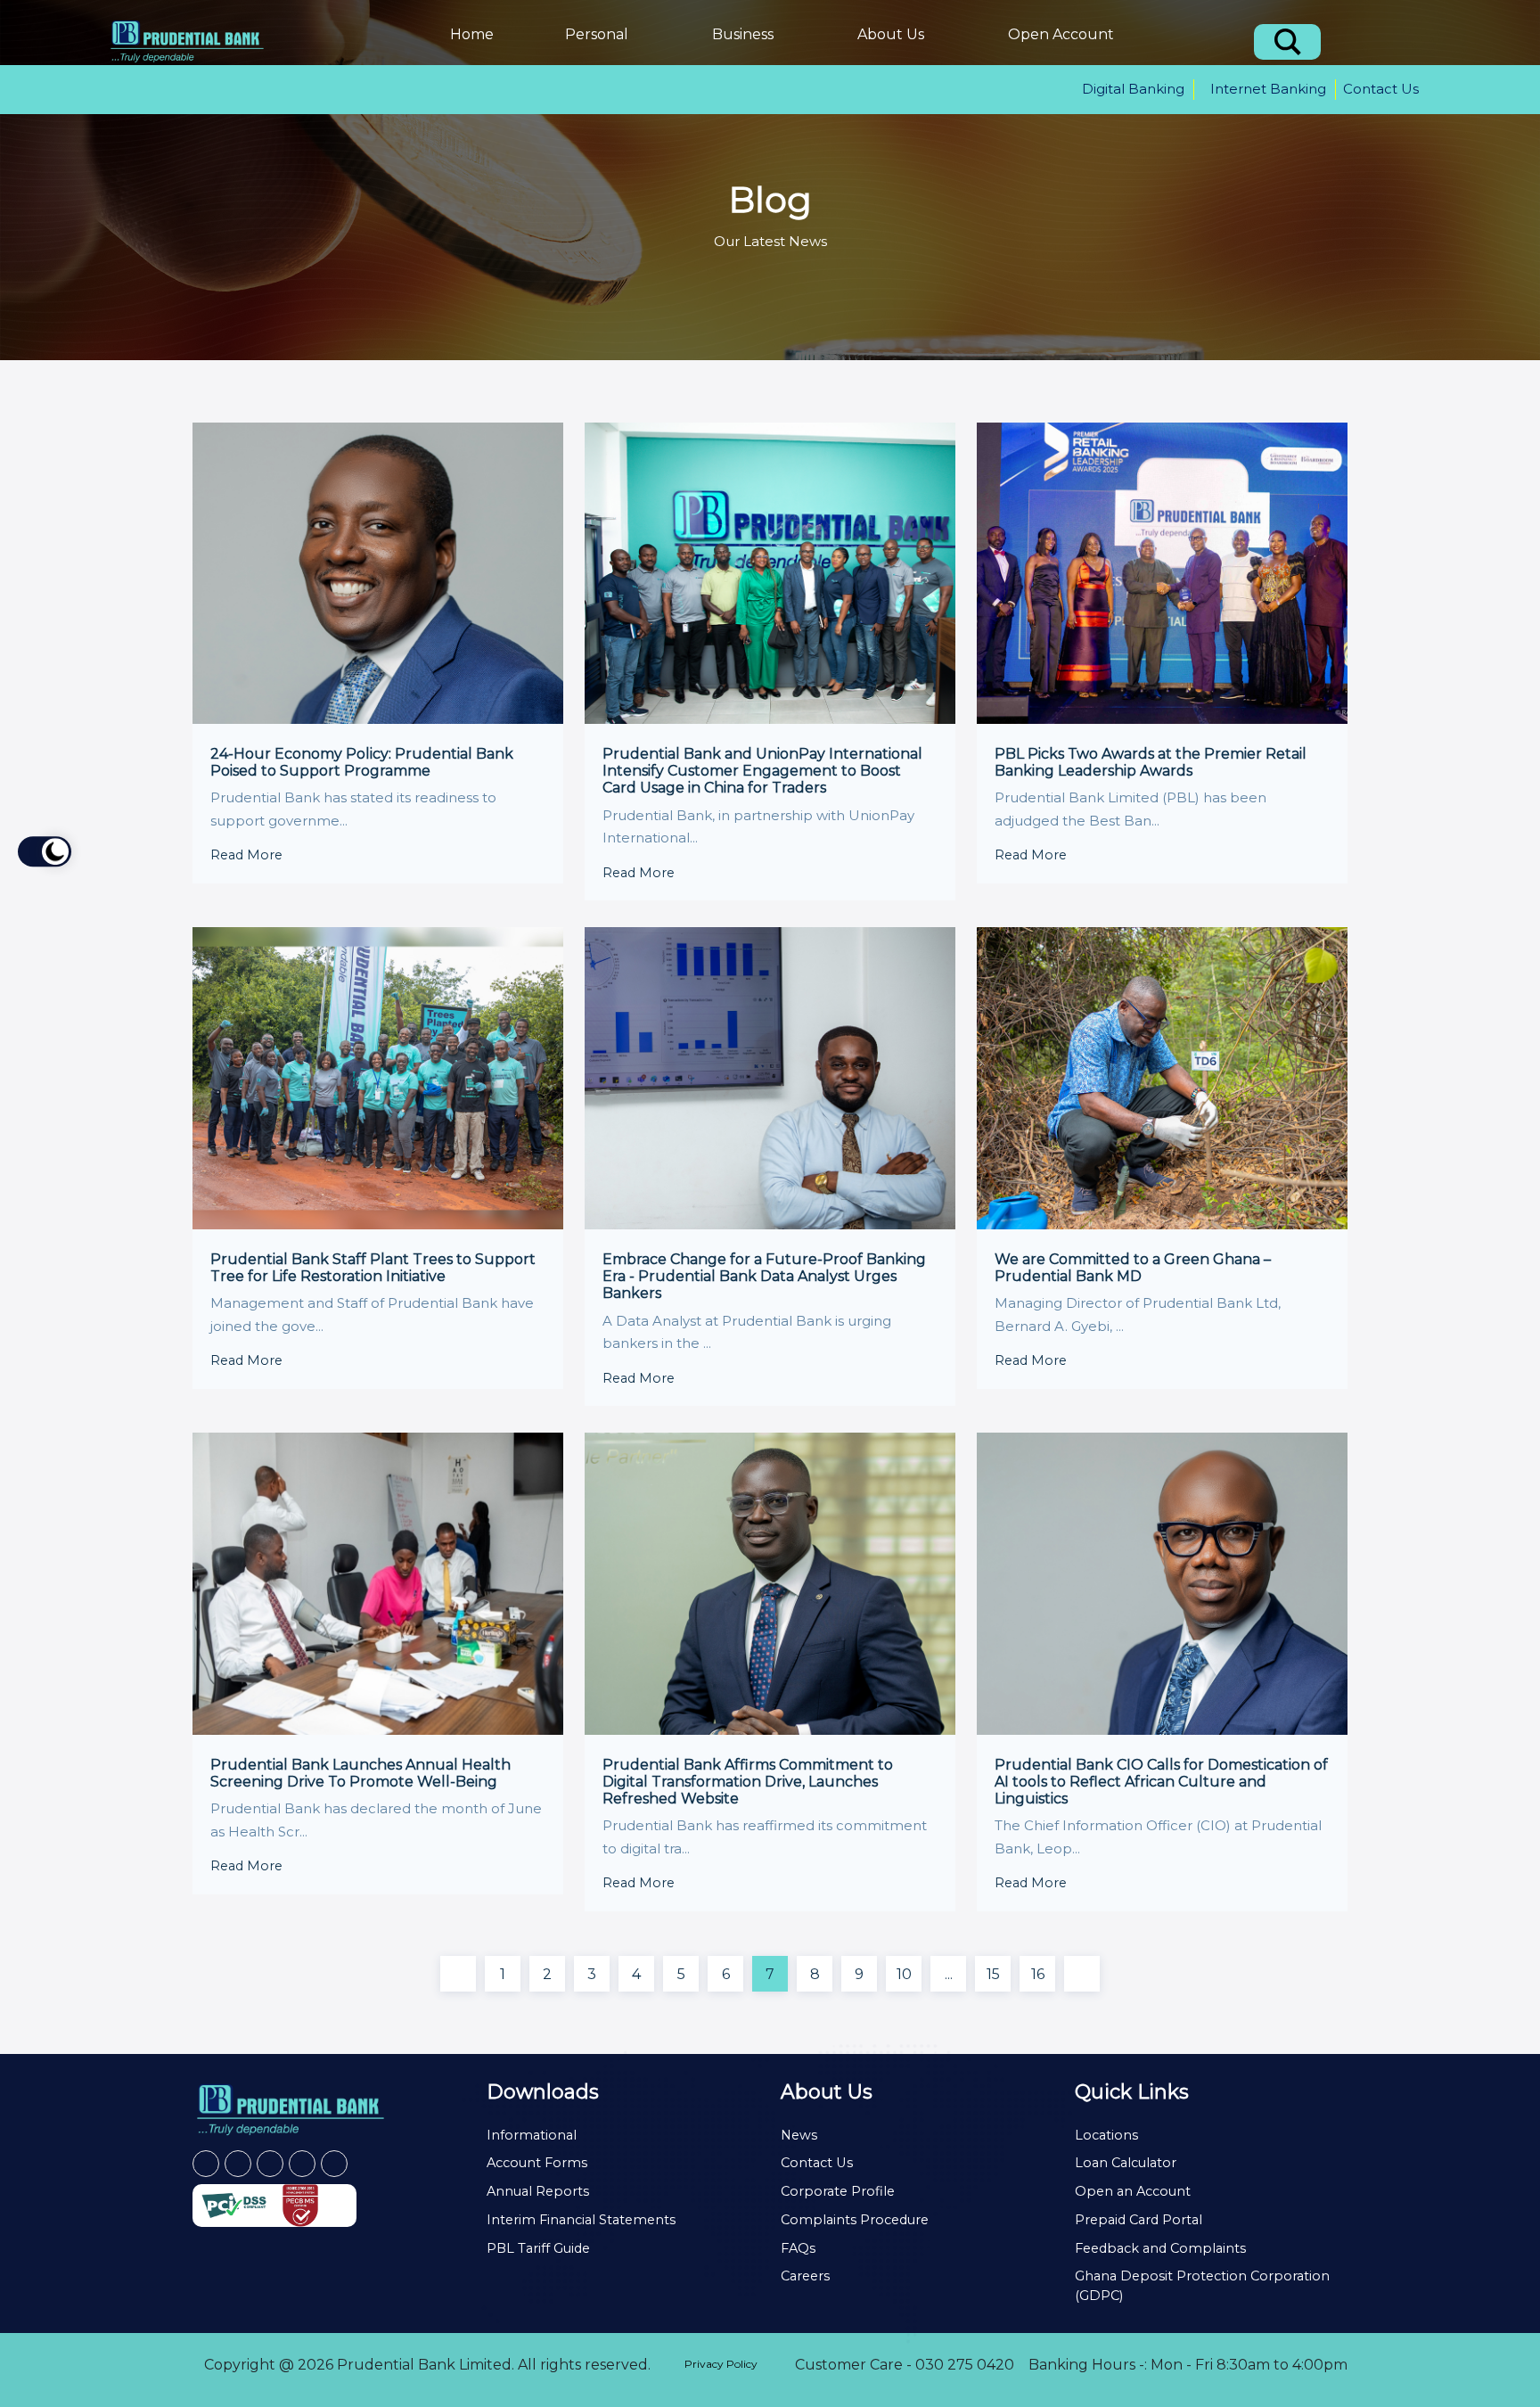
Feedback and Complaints (1160, 2248)
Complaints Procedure (855, 2220)
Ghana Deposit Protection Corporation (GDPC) (1202, 2286)
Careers (805, 2276)
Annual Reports (538, 2191)
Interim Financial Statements (581, 2220)
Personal (597, 34)
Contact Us (1381, 89)
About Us (891, 34)
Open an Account (1133, 2191)
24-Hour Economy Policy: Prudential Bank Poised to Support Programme (362, 762)
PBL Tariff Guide (538, 2248)
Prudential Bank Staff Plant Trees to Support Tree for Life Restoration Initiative (373, 1268)
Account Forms (537, 2163)
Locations (1106, 2135)
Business (743, 34)
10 (904, 1974)
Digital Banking (1133, 89)
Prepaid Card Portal (1139, 2220)
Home (472, 34)
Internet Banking (1268, 89)
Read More (248, 855)
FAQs (798, 2248)
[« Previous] (458, 1974)
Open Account (1061, 34)
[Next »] (1082, 1974)
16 (1038, 1974)
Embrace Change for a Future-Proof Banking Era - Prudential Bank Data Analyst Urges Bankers (764, 1276)
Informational (532, 2135)
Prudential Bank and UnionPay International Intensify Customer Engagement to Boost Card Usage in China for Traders (762, 771)
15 (993, 1974)
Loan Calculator (1126, 2163)
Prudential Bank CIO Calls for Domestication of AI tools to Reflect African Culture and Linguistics (1161, 1782)
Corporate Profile (838, 2191)
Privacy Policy (721, 2364)
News (799, 2135)
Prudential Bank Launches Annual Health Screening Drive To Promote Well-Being (360, 1773)
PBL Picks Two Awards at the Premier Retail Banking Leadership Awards (1151, 762)
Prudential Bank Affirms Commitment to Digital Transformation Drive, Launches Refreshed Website (748, 1782)
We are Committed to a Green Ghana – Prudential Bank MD (1133, 1268)
